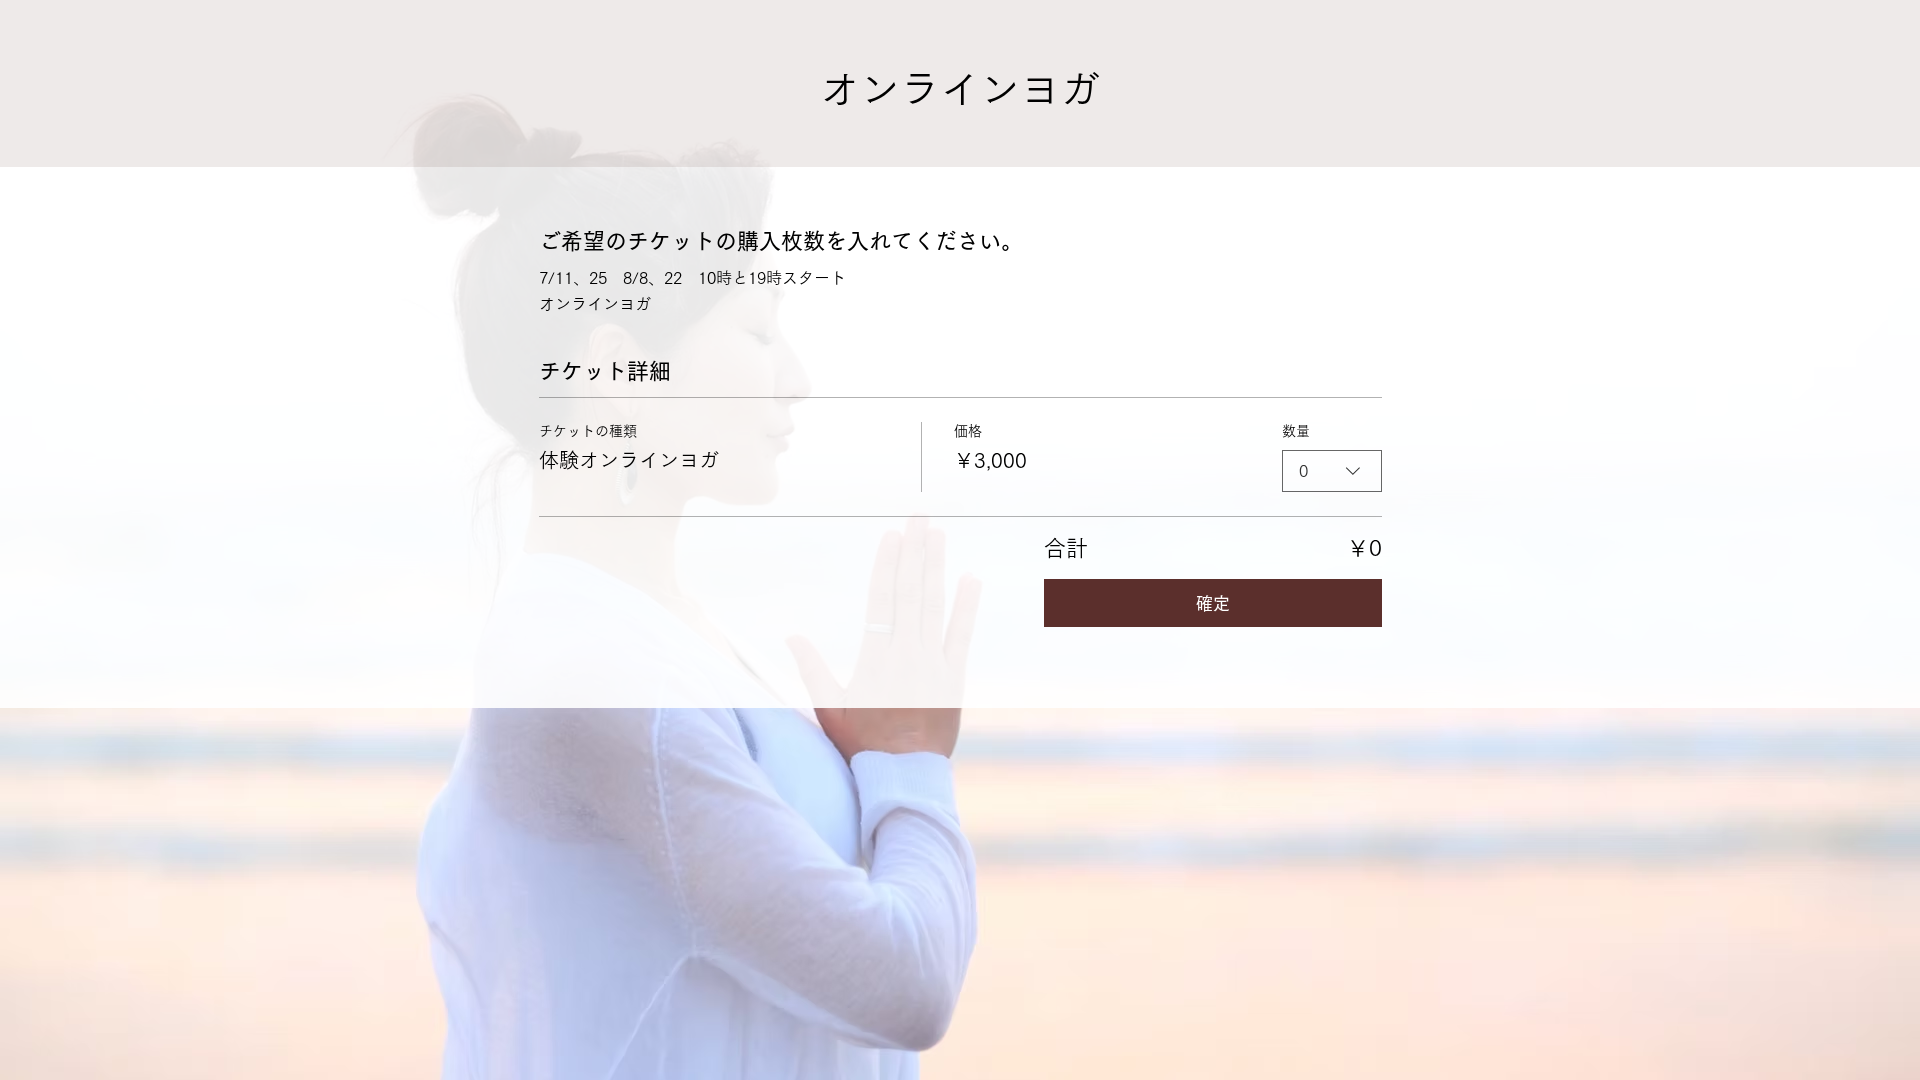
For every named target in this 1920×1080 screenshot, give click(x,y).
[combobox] (1332, 471)
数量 (1296, 431)
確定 (1213, 603)
